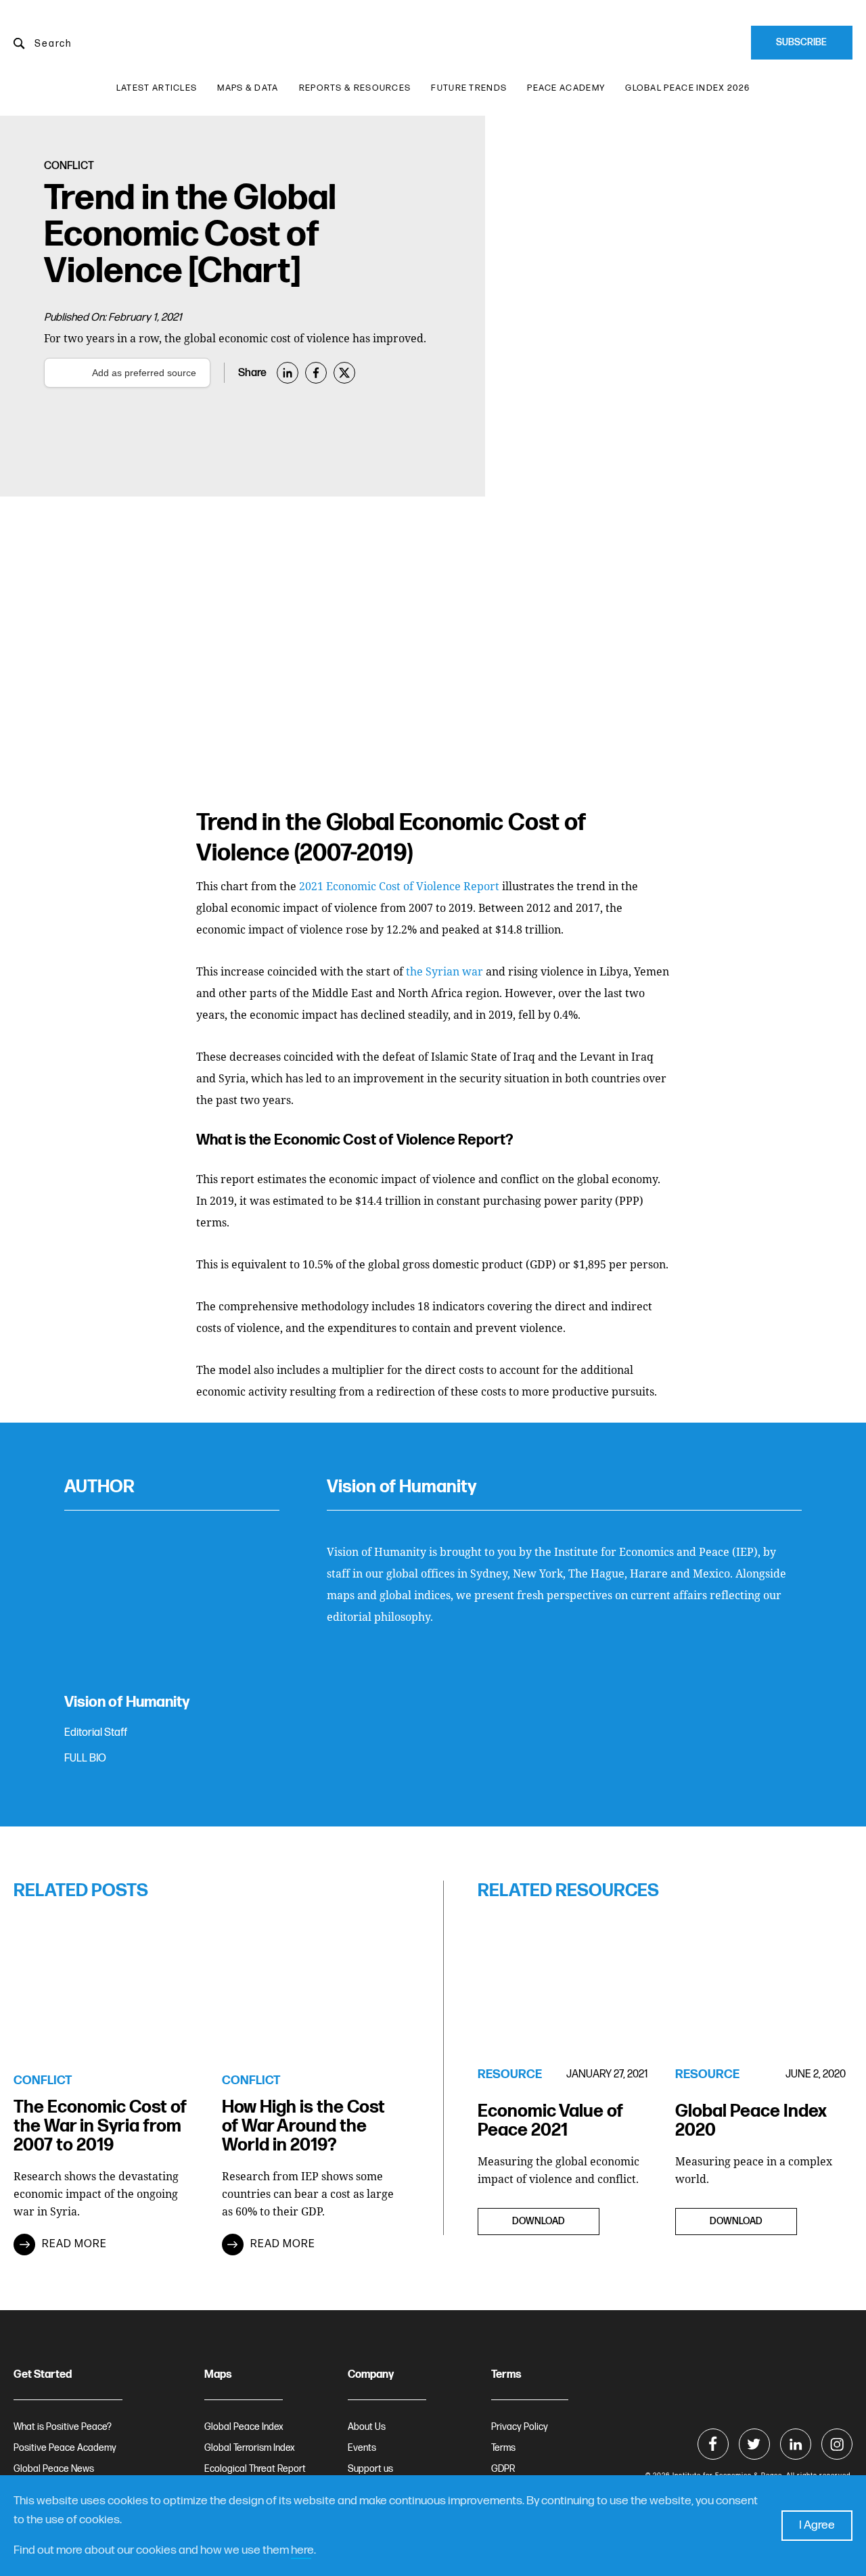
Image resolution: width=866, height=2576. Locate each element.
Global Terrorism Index (250, 2448)
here (302, 2550)
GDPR (503, 2469)
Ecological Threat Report (255, 2469)
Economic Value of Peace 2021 (550, 2121)
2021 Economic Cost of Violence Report (399, 886)
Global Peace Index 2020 (751, 2121)
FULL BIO (85, 1758)
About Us (367, 2427)
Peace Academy (566, 88)
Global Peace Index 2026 (687, 88)
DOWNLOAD (539, 2221)
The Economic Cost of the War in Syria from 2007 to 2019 (100, 2127)
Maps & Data (248, 88)
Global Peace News (54, 2469)
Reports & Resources (355, 88)
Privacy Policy (520, 2427)
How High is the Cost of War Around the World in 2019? (303, 2127)
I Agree (817, 2525)
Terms (503, 2448)
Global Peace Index (244, 2427)
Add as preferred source (144, 373)
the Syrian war (445, 971)
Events (362, 2448)
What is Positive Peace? (63, 2427)
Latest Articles (157, 88)
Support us (370, 2469)
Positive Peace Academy (65, 2448)
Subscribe (801, 42)
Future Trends (469, 88)
